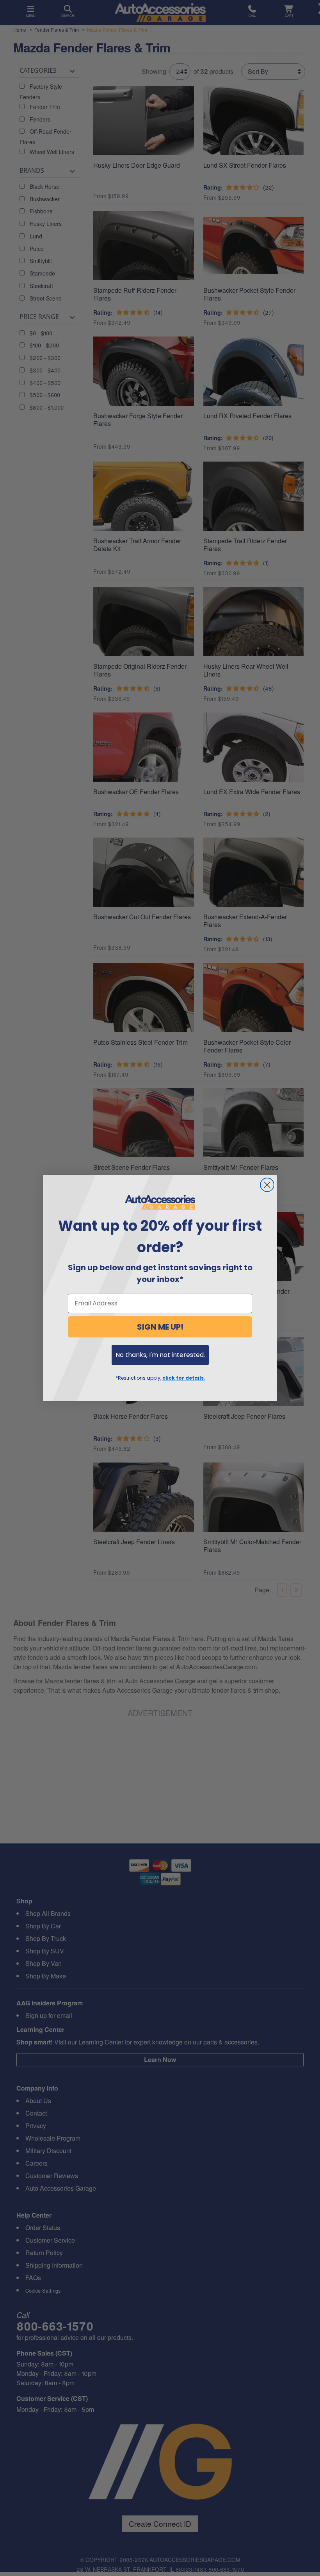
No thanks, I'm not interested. (160, 1355)
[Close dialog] (267, 1185)
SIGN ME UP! (160, 1327)
